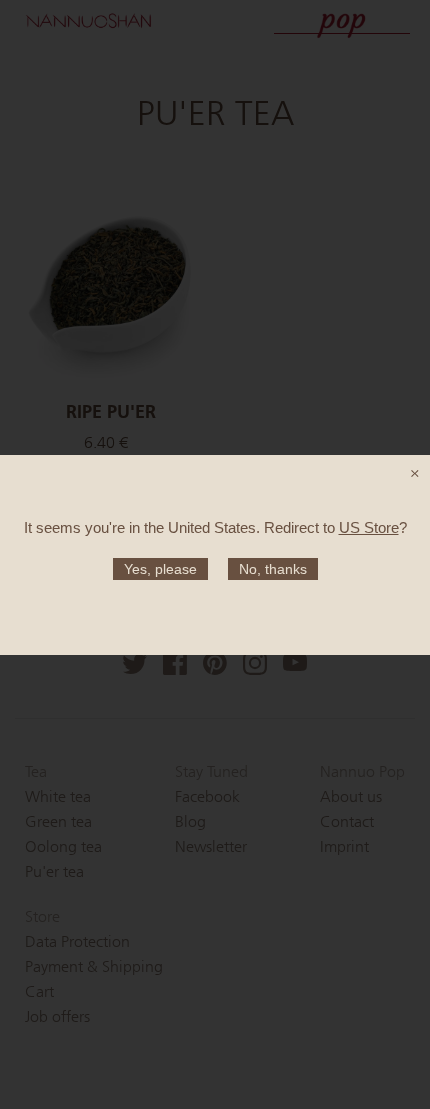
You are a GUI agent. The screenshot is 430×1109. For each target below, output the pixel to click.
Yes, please (160, 569)
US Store (369, 527)
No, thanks (273, 569)
